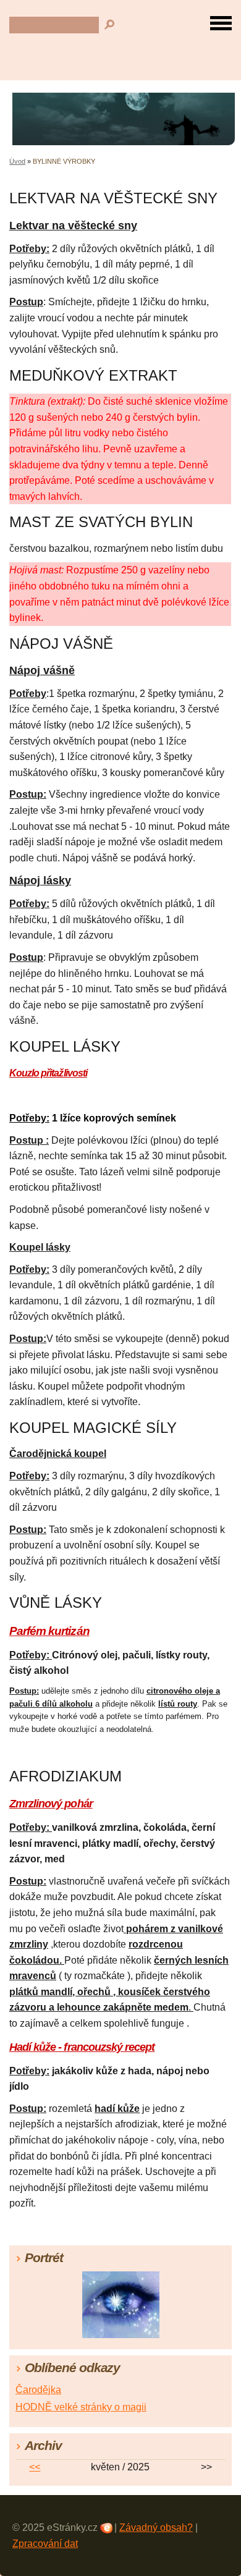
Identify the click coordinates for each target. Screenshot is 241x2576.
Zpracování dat (45, 2544)
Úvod (17, 161)
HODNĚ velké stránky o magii (81, 2407)
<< (35, 2467)
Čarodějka (38, 2390)
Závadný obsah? (156, 2527)
